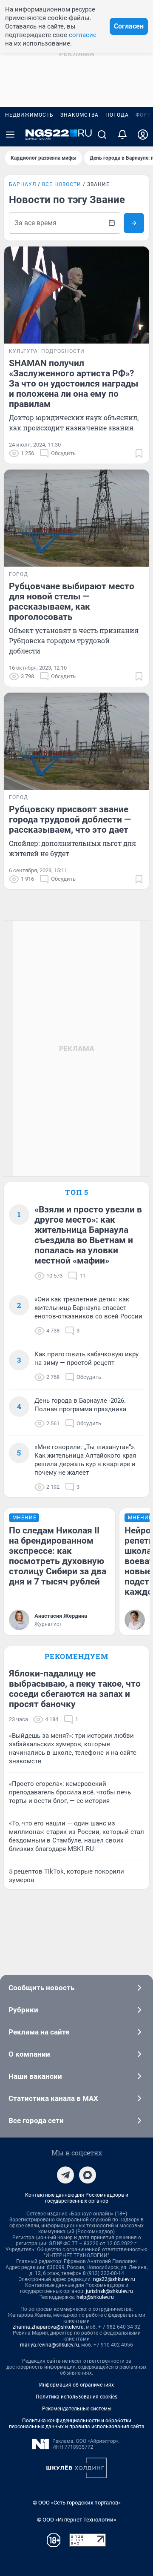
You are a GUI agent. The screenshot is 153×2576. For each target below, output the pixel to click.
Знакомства (79, 115)
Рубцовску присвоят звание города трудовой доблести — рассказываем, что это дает (70, 820)
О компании (29, 2054)
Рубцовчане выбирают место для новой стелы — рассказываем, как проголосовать (72, 602)
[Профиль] (143, 135)
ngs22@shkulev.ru (114, 2279)
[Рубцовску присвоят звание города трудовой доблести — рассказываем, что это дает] (76, 741)
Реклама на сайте (39, 2032)
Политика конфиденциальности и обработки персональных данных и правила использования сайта (77, 2424)
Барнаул (23, 184)
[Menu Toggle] (10, 135)
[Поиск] (102, 135)
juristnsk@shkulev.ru (109, 2291)
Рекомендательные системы (77, 2409)
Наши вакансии (35, 2076)
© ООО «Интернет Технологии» (76, 2520)
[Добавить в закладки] (139, 453)
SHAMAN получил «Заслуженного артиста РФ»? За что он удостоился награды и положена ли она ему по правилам (74, 384)
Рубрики (23, 2010)
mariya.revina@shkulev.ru (50, 2345)
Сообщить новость (41, 1988)
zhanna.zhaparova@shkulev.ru (48, 2327)
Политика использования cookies (76, 2397)
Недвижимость (29, 115)
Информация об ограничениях (76, 2385)
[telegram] (65, 2175)
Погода (117, 115)
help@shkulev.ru (95, 2297)
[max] (88, 2175)
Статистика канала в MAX (53, 2098)
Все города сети (36, 2120)
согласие (83, 35)
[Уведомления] (122, 135)
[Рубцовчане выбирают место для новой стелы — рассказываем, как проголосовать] (76, 518)
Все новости (62, 184)
